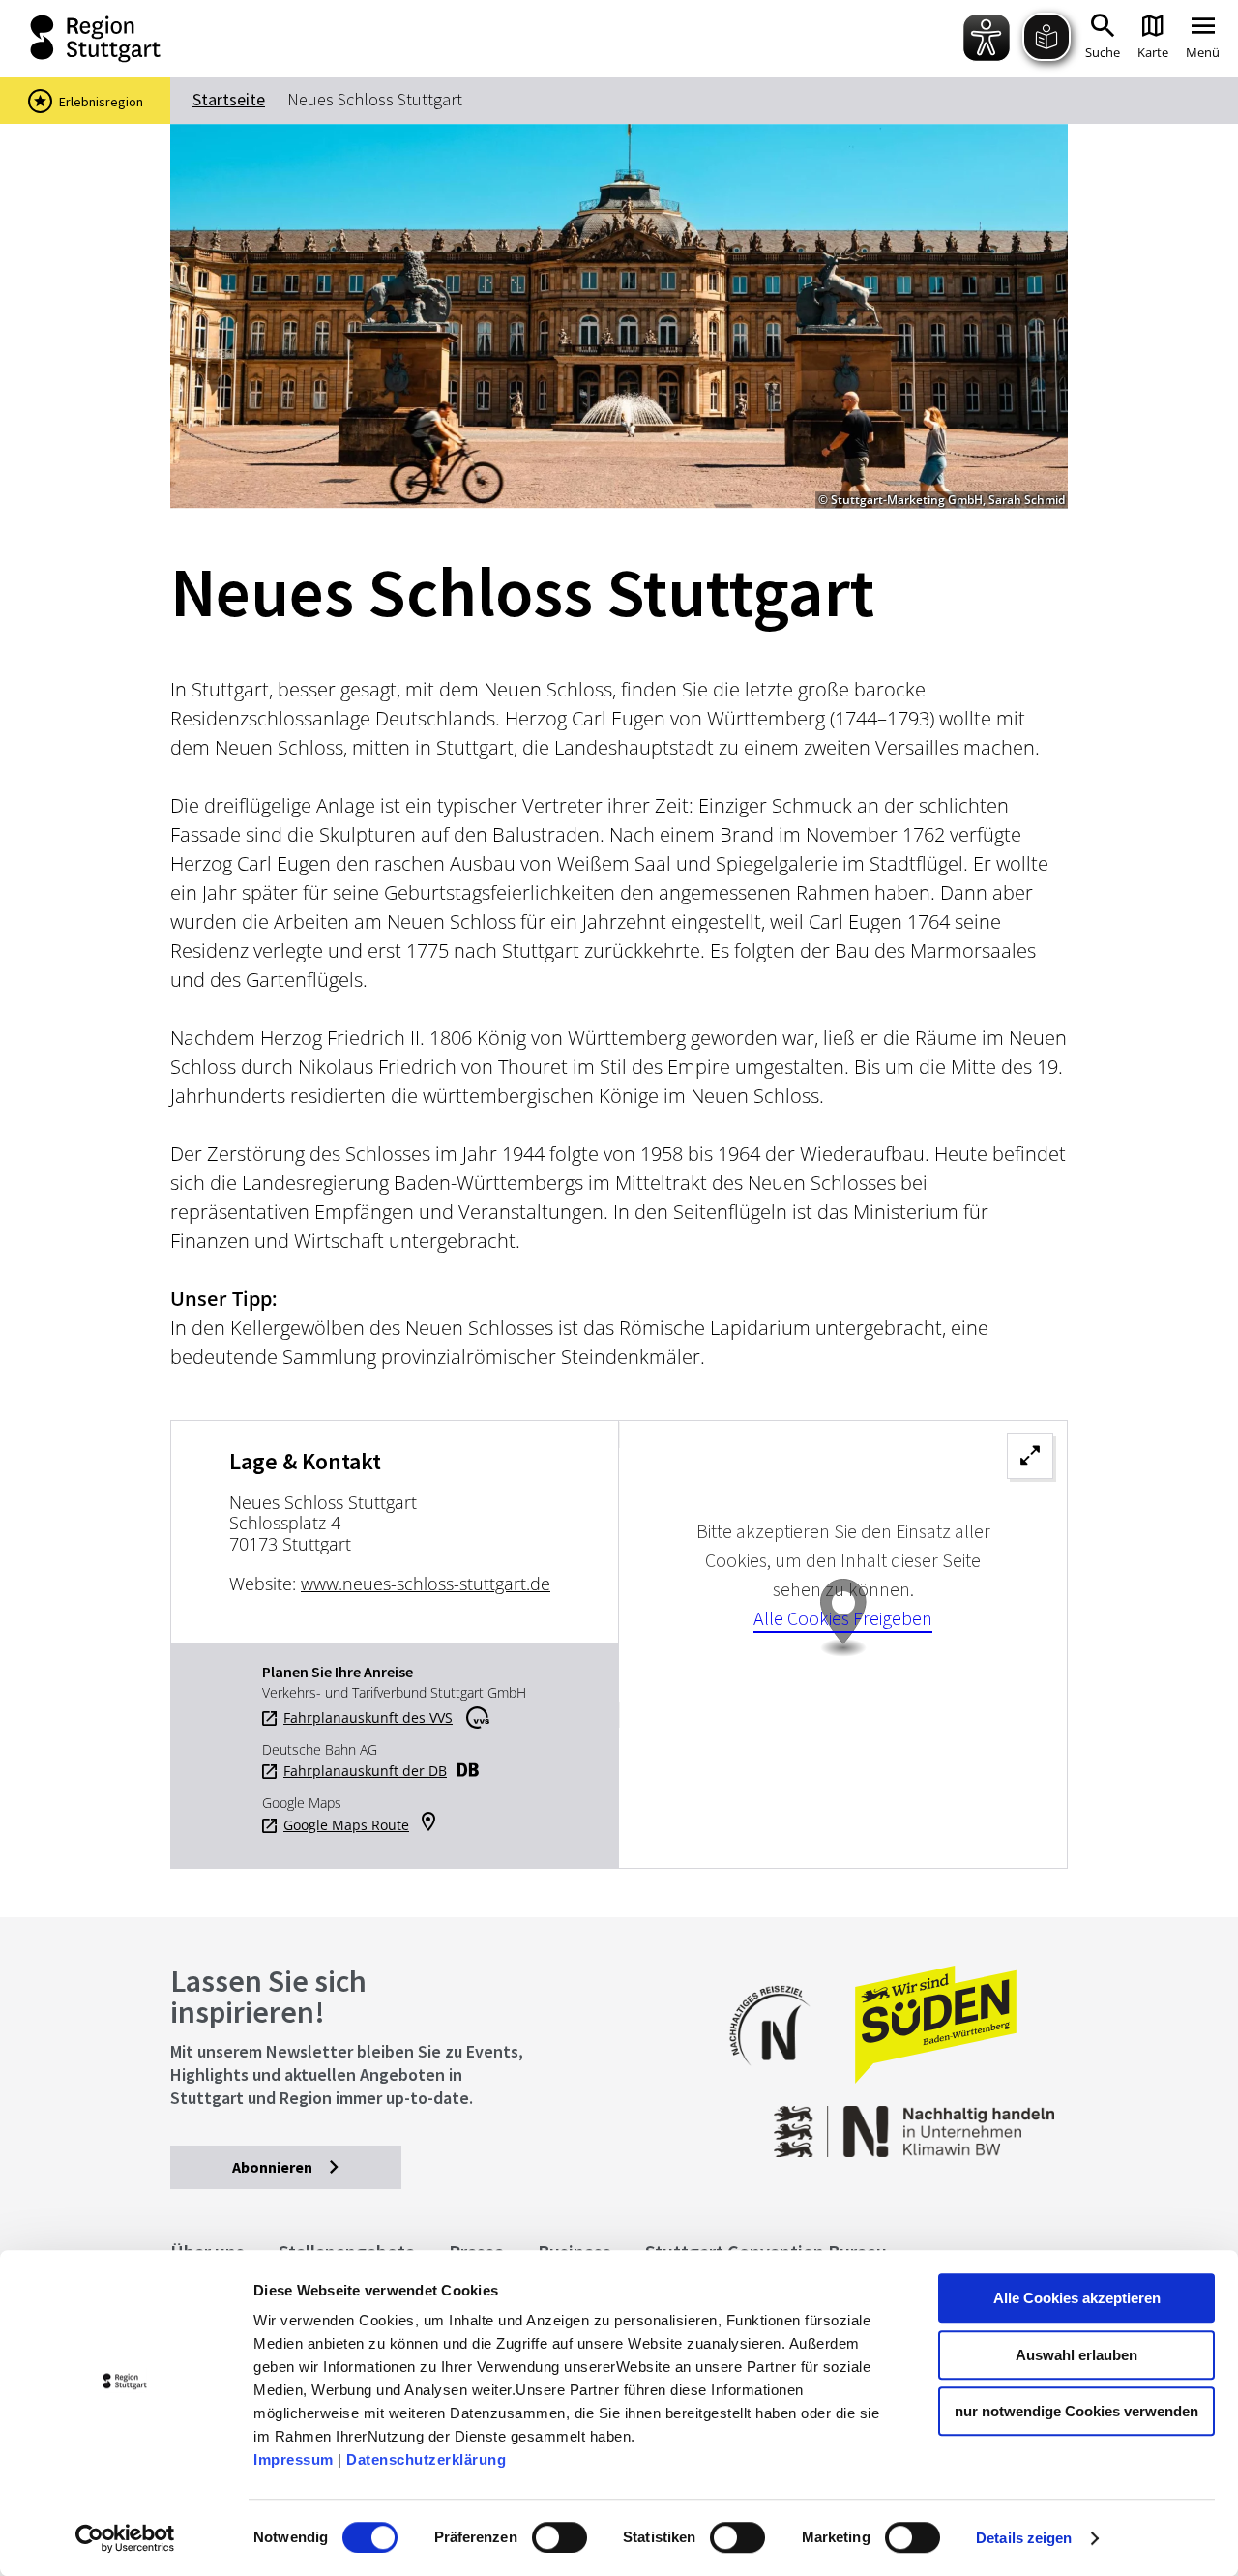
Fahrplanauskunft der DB (365, 1771)
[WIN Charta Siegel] (967, 2122)
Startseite (229, 99)
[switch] (560, 2537)
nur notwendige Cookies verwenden (1076, 2411)
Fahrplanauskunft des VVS (368, 1718)
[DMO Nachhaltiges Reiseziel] (780, 2078)
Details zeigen (1024, 2538)
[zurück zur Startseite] (77, 39)
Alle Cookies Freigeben (843, 1618)
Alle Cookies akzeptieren (1077, 2298)
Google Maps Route (346, 1825)
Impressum (294, 2459)
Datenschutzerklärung (426, 2459)
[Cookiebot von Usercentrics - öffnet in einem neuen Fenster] (125, 2538)
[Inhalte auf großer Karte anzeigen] (843, 1645)
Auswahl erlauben (1076, 2355)
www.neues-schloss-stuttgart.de (426, 1584)
